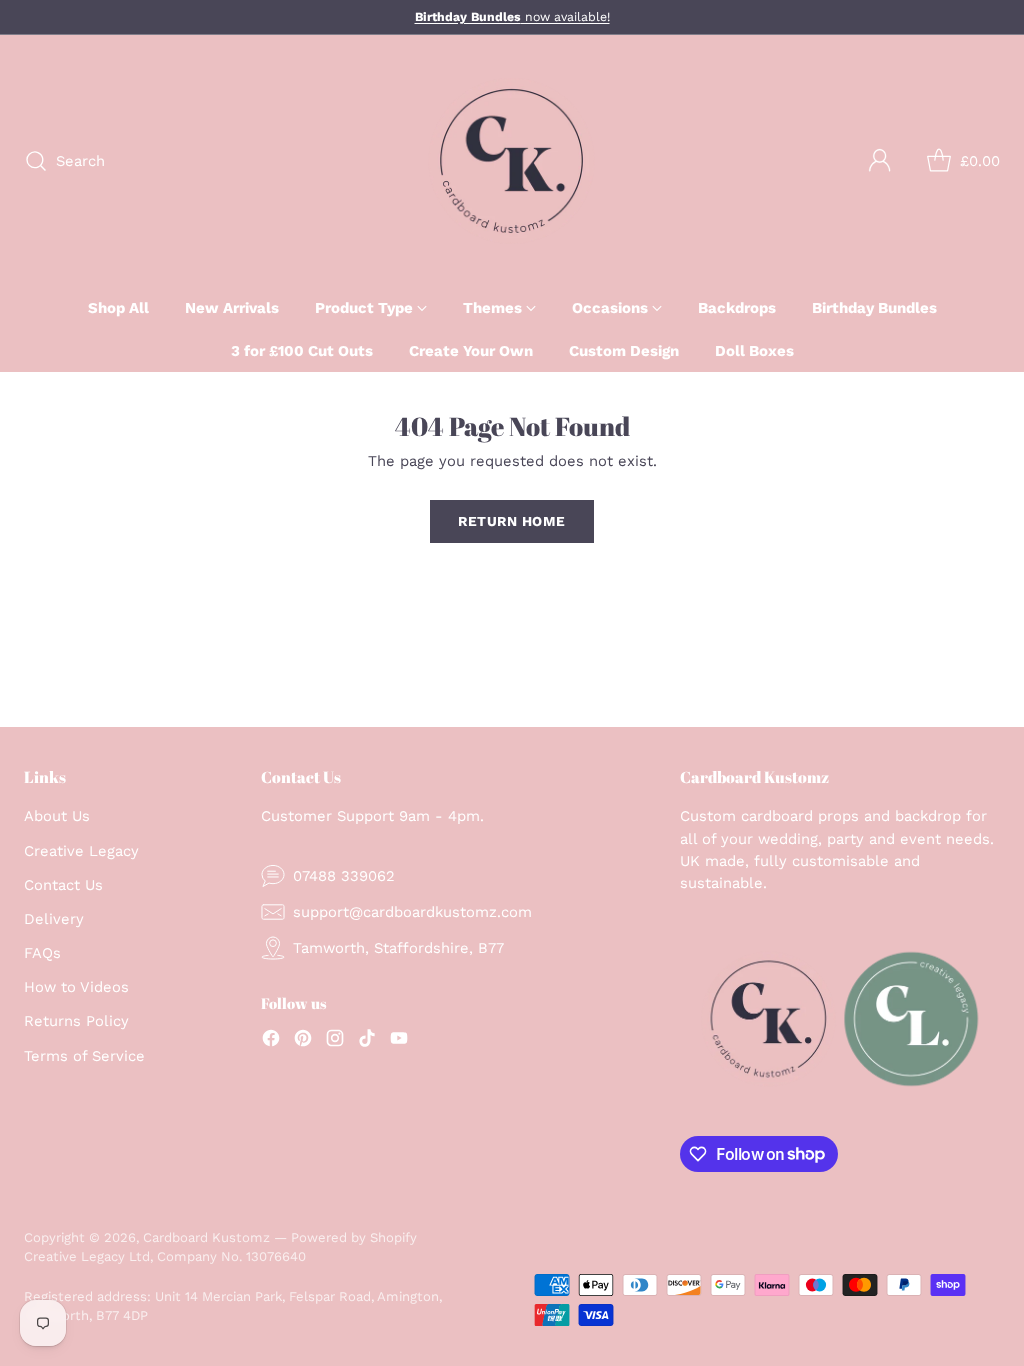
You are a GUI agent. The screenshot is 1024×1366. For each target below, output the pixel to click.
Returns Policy (76, 1021)
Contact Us (63, 885)
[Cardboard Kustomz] (512, 161)
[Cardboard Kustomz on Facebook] (271, 1041)
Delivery (54, 919)
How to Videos (76, 987)
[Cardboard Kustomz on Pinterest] (303, 1041)
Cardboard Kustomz (206, 1237)
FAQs (42, 953)
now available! (512, 17)
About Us (57, 816)
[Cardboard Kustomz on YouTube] (399, 1041)
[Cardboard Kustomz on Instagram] (335, 1041)
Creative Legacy (81, 851)
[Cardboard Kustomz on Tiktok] (367, 1041)
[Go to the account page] (880, 161)
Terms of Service (84, 1056)
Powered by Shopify (354, 1237)
